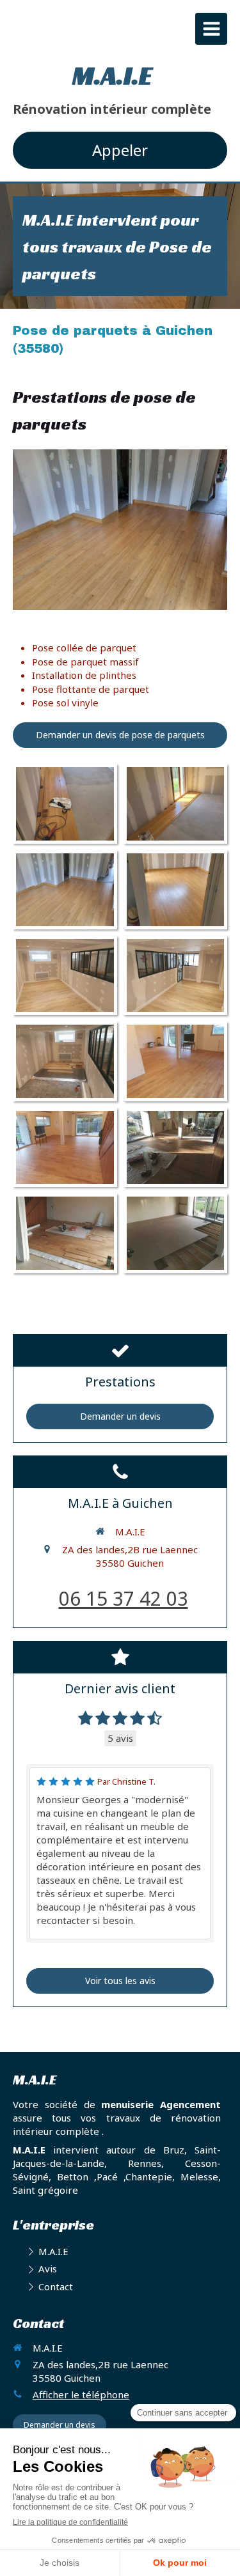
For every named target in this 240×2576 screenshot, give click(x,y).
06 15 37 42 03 (124, 1598)
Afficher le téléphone (81, 2394)
